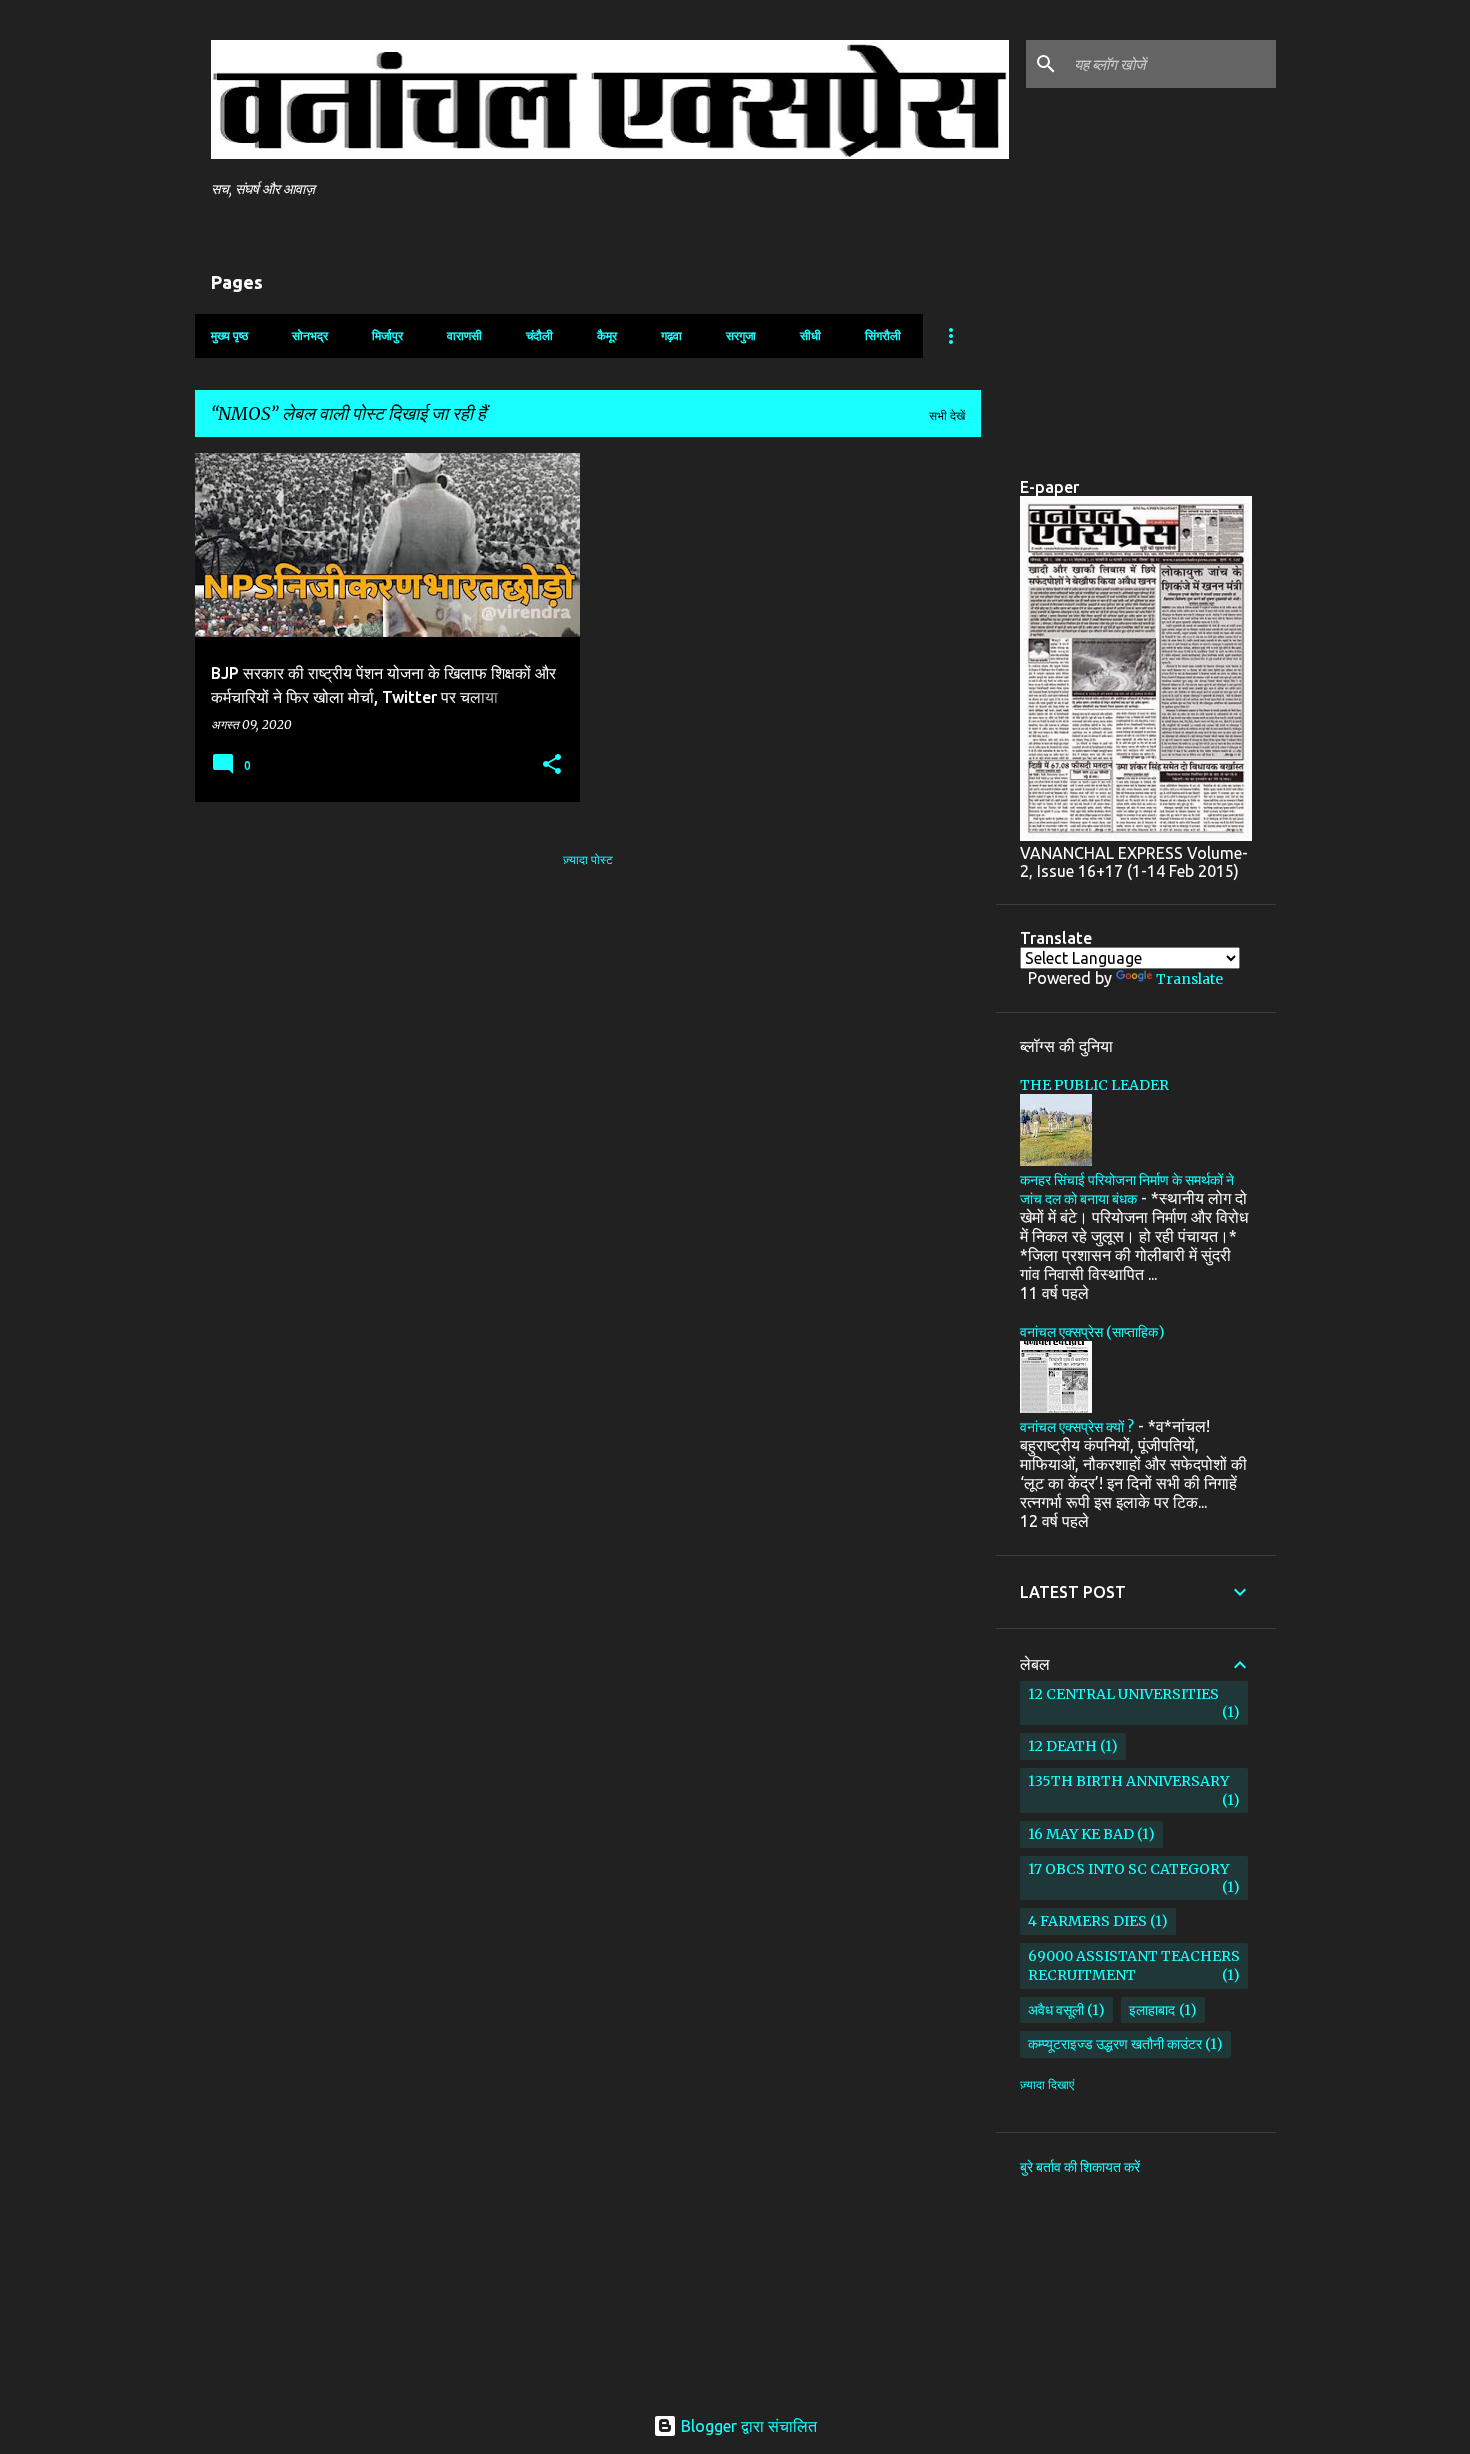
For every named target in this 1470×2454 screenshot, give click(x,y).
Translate (1189, 979)
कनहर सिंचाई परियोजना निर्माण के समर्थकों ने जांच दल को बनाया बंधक (1127, 1189)
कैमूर (607, 335)
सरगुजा (741, 335)
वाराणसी (464, 335)
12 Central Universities (1123, 1694)
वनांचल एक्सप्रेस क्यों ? (1077, 1427)
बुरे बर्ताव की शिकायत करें (1080, 2167)
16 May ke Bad (1081, 1834)
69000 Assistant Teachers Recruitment (1134, 1965)
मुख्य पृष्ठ (229, 335)
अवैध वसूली (1056, 2010)
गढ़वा (671, 335)
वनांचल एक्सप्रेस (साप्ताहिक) (1092, 1332)
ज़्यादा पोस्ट (588, 859)
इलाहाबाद (1152, 2010)
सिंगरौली (883, 335)
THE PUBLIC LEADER (1094, 1085)
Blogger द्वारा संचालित (747, 2426)
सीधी (810, 335)
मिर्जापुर (387, 335)
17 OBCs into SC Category (1128, 1869)
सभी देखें (947, 415)
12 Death (1062, 1746)
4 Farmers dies (1087, 1921)
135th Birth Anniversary (1128, 1781)
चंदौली (539, 335)
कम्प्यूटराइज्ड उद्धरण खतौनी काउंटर (1115, 2044)
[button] (552, 765)
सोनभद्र (310, 335)
